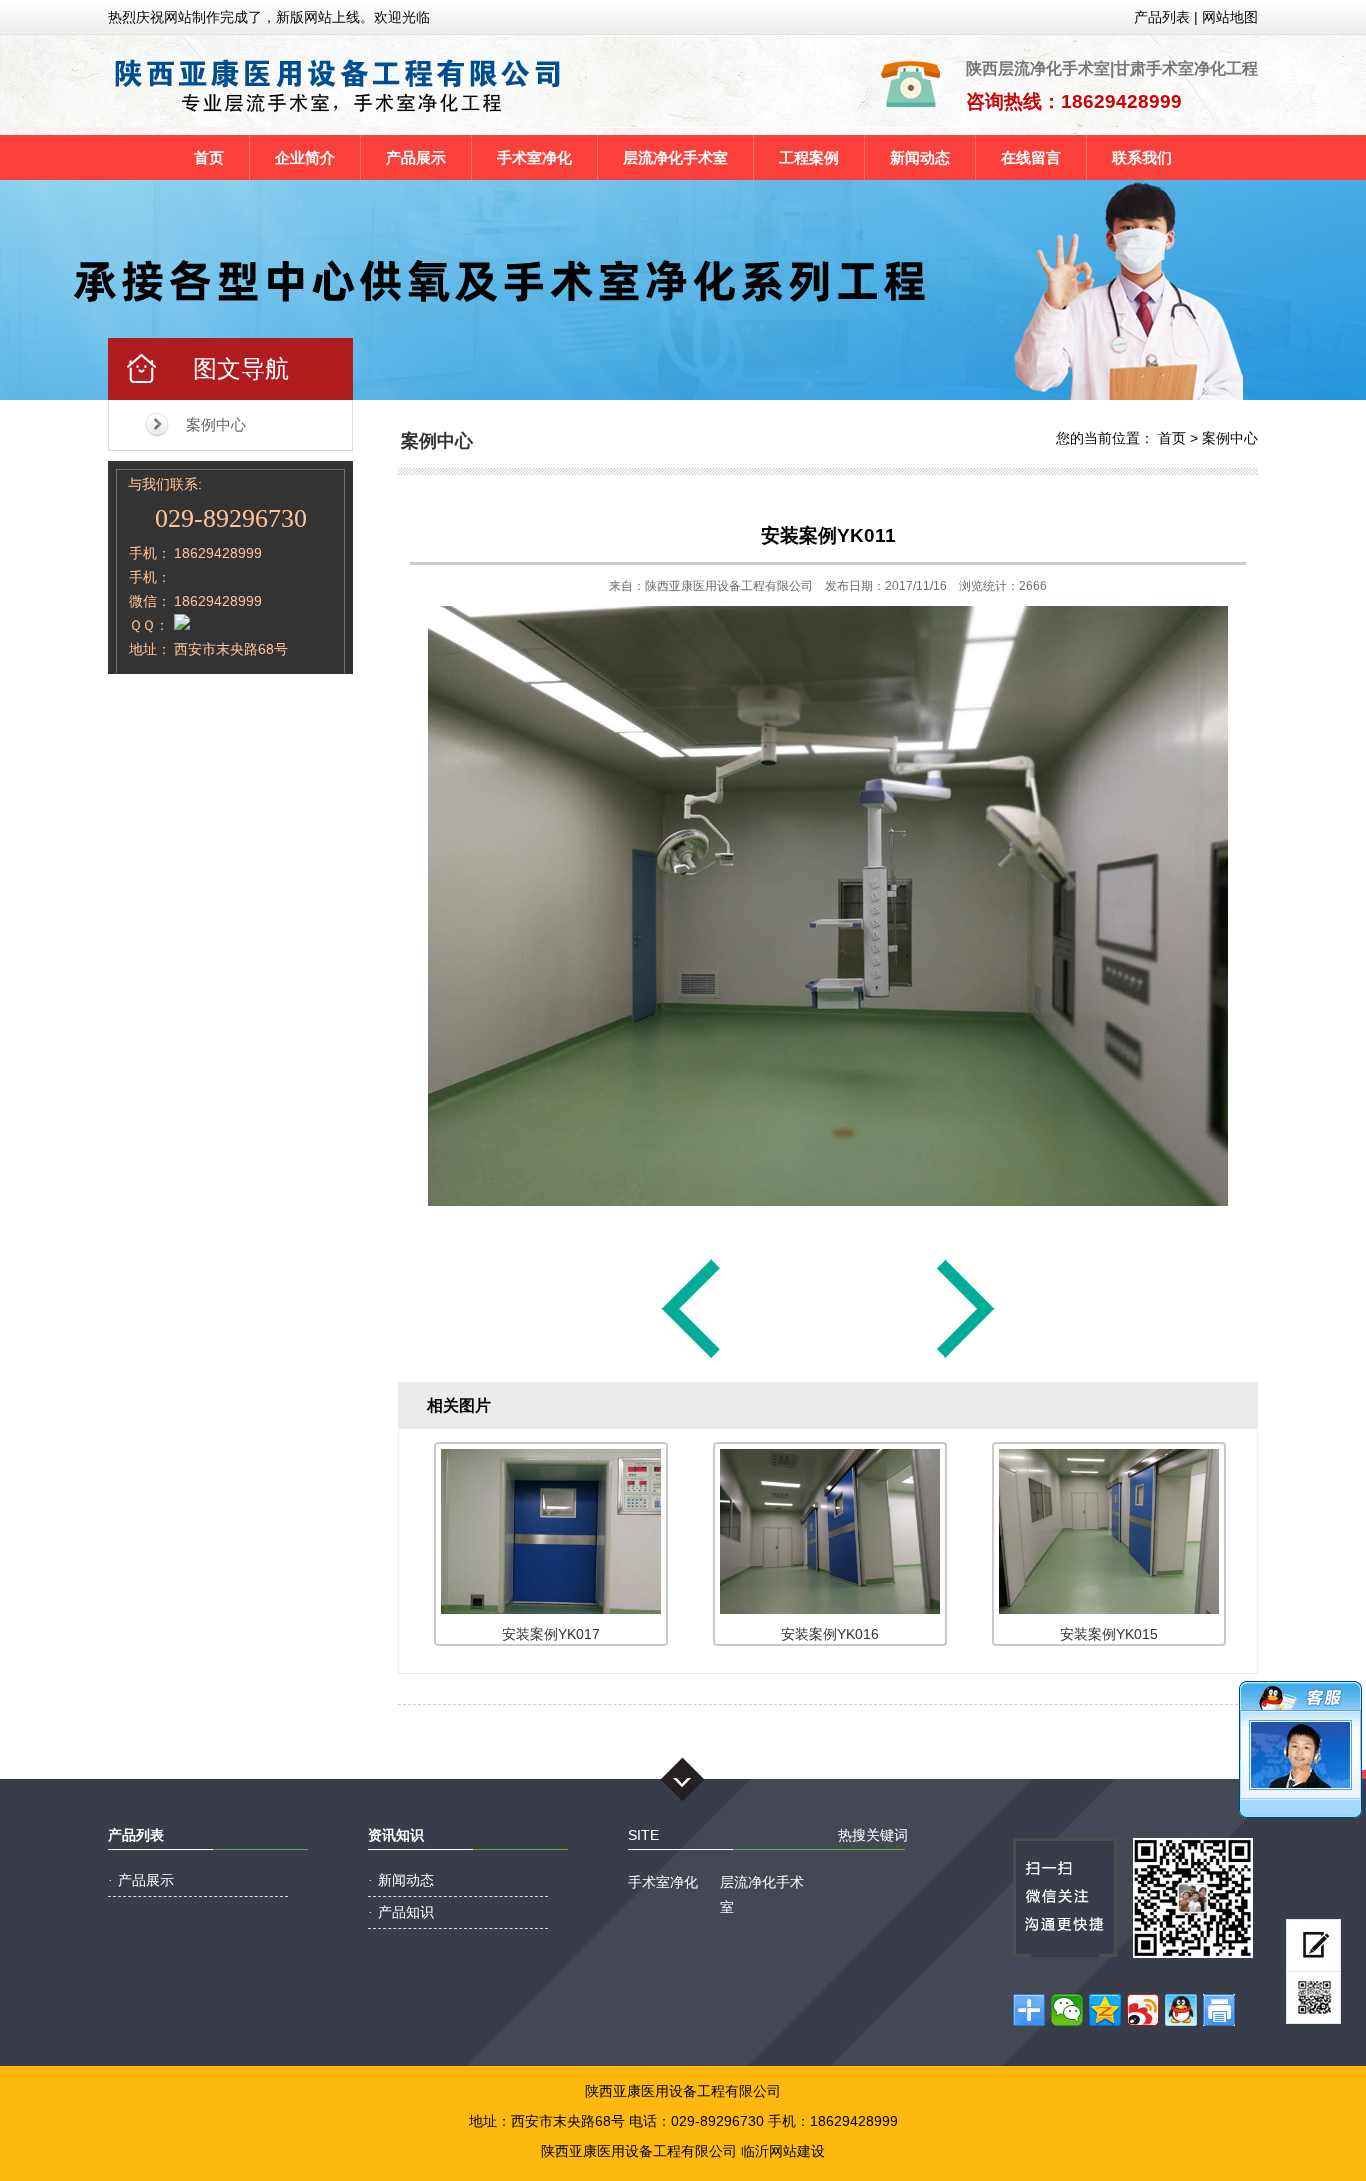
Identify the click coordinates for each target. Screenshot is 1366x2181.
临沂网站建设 (783, 2151)
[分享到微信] (1067, 2010)
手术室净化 (534, 157)
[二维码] (1313, 1998)
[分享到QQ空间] (1105, 2010)
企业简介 (305, 157)
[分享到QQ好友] (1181, 2010)
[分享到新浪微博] (1143, 2010)
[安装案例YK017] (966, 1357)
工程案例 (809, 157)
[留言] (1313, 1945)
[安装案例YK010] (691, 1357)
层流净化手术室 (675, 157)
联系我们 (1142, 157)
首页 (209, 157)
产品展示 (416, 157)
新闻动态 (920, 157)
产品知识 (406, 1912)
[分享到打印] (1219, 2010)
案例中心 (216, 424)
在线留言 (1031, 157)
